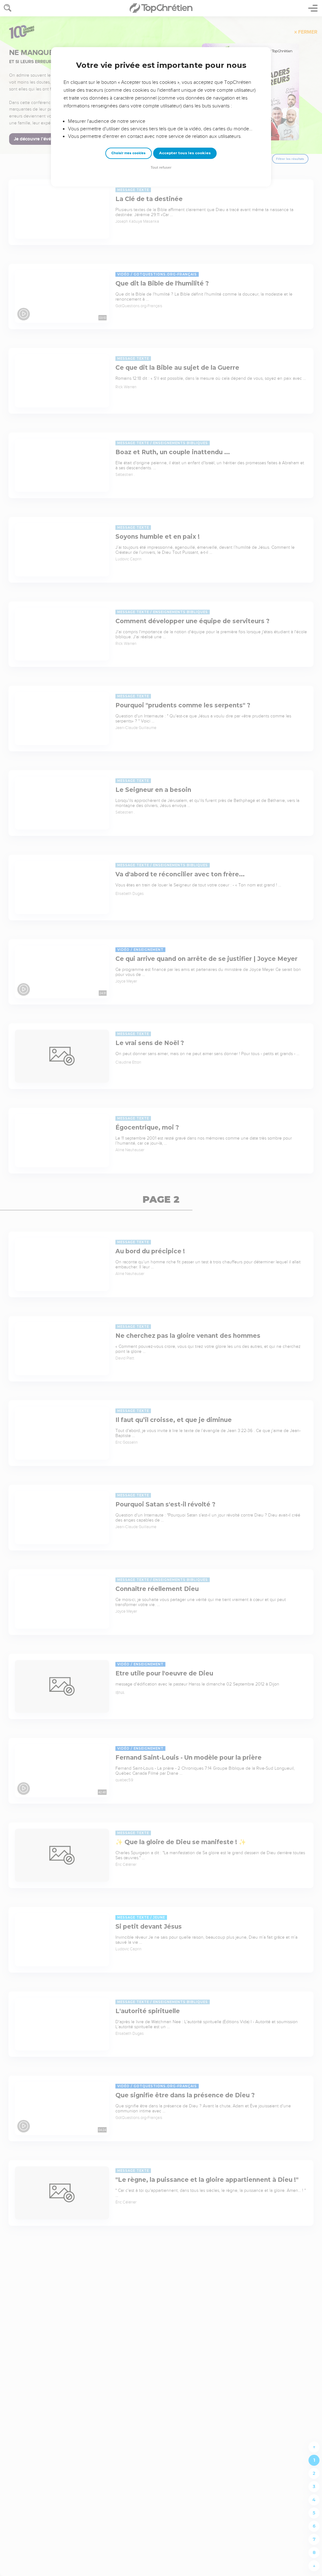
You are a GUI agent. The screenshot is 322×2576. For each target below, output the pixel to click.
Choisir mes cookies (128, 153)
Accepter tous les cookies (185, 153)
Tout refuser (161, 168)
